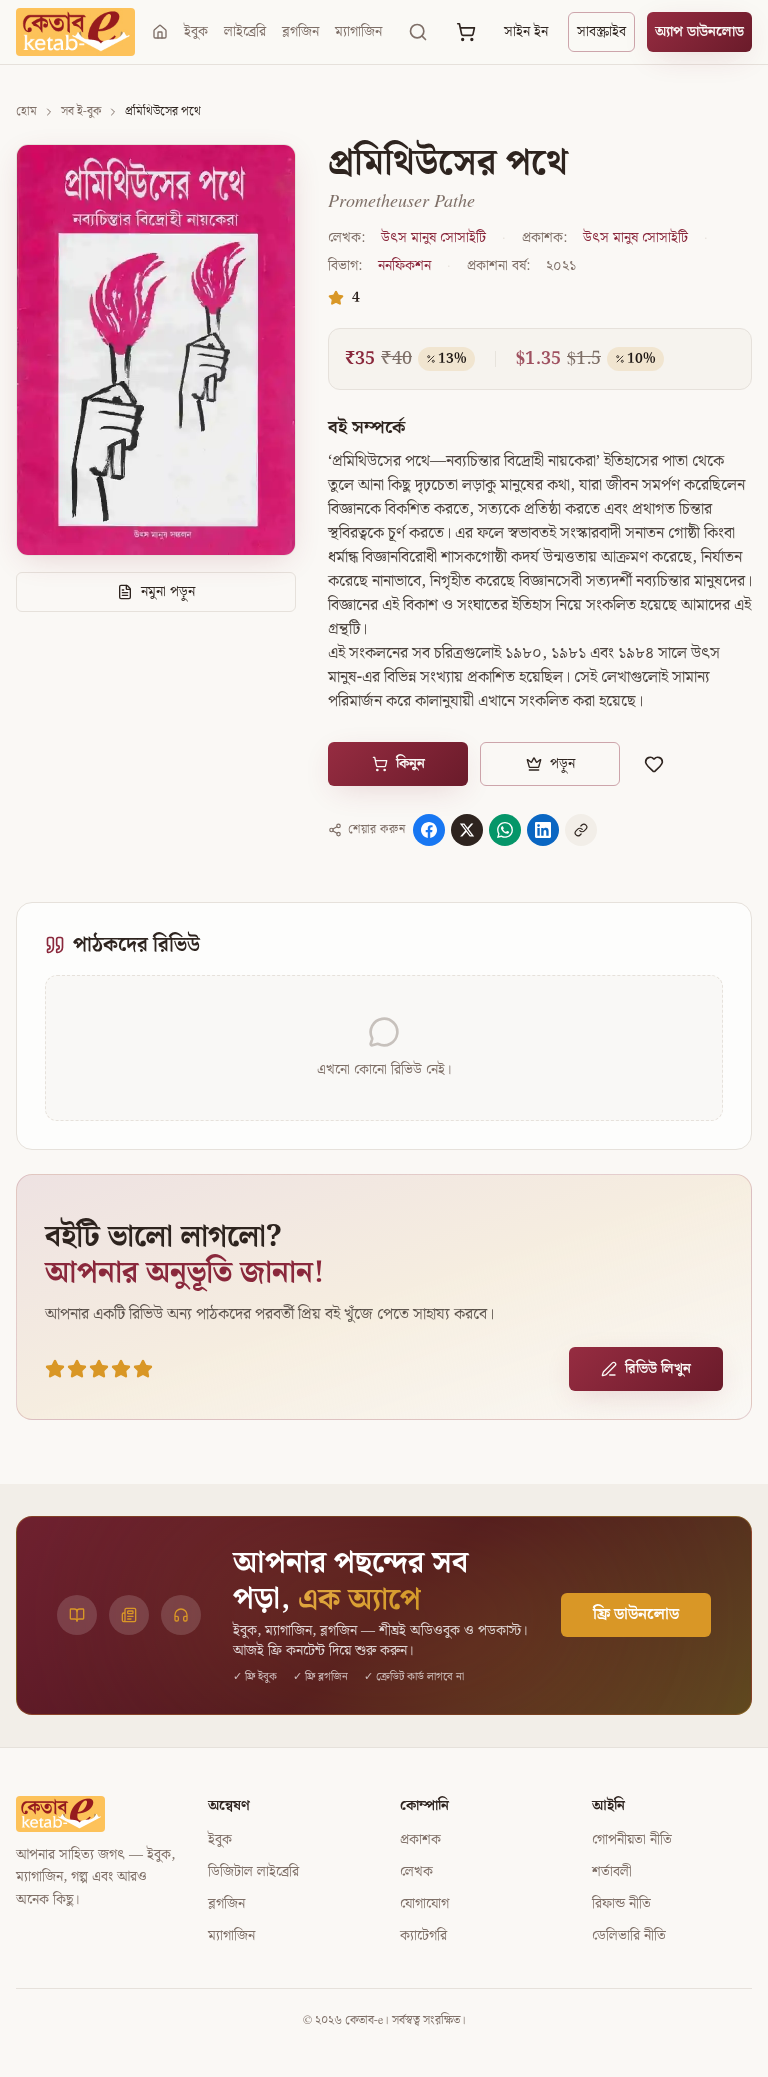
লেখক (416, 1872)
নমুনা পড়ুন (168, 592)
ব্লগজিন (300, 32)
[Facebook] (429, 830)
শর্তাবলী (612, 1872)
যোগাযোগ (424, 1904)
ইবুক (196, 32)
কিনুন (410, 764)
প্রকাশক (420, 1840)
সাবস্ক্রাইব (601, 32)
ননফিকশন (404, 266)
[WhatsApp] (505, 830)
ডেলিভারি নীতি (629, 1936)
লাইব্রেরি (245, 32)
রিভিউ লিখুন (658, 1369)
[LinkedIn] (543, 830)
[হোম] (160, 32)
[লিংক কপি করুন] (581, 830)
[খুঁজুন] (418, 32)
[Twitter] (467, 830)
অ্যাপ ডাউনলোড (699, 32)
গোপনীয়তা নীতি (632, 1840)
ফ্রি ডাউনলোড (636, 1614)
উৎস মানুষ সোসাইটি (433, 238)
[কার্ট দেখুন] (466, 32)
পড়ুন (562, 764)
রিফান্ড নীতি (621, 1904)
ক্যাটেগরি (423, 1936)
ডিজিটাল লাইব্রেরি (253, 1872)
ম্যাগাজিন (358, 32)
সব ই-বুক (81, 112)
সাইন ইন (526, 32)
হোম (26, 112)
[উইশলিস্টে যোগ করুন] (654, 764)
